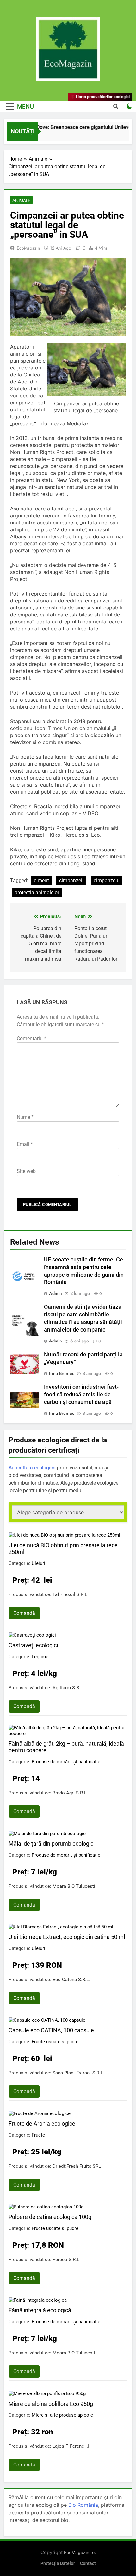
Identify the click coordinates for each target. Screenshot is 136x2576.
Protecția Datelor (58, 2563)
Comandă (24, 1613)
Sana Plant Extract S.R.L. (78, 2073)
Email (25, 1144)
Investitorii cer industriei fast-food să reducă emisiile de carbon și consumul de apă (81, 1395)
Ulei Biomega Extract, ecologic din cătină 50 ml (67, 1937)
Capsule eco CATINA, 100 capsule (51, 2030)
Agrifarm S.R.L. (68, 1688)
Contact (88, 2563)
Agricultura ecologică (32, 1468)
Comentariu (31, 1038)
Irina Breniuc (62, 1373)
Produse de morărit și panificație (66, 1762)
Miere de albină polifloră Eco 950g (51, 2404)
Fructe (38, 2135)
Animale (21, 200)
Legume (40, 1657)
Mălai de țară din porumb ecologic (51, 1844)
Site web (26, 1171)
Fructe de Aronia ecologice (42, 2123)
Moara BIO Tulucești (74, 1886)
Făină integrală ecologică (40, 2310)
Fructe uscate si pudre (55, 2042)
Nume (25, 1117)
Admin (56, 1293)
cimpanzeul (107, 880)
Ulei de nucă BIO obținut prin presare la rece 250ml (63, 1548)
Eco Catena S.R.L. (71, 1980)
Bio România (83, 2505)
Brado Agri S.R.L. (70, 1793)
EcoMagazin (28, 248)
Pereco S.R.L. (67, 2260)
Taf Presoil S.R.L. (71, 1594)
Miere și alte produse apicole (62, 2415)
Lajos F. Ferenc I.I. (71, 2446)
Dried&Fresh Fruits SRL (77, 2166)
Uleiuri (38, 1563)
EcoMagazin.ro (79, 2552)
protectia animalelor (37, 892)
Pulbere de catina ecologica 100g (50, 2217)
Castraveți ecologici (33, 1645)
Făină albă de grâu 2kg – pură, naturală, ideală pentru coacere (66, 1747)
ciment (41, 880)
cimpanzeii (71, 880)
